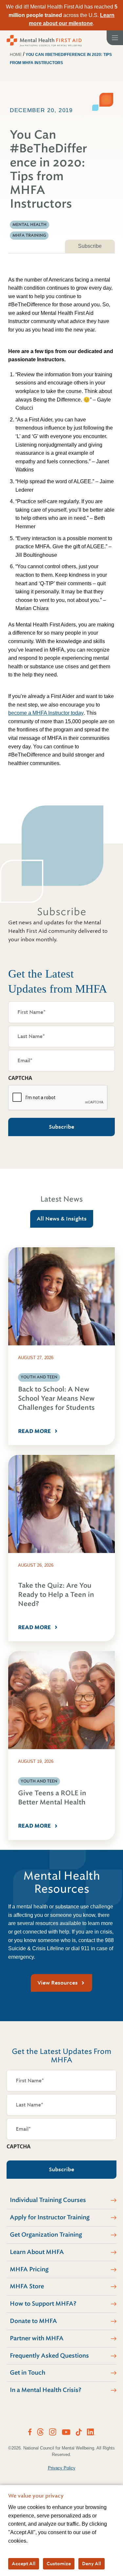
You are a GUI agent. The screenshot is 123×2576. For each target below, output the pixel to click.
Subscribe (90, 246)
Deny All (92, 2564)
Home (16, 55)
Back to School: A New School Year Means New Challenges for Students (56, 1399)
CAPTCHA (20, 1078)
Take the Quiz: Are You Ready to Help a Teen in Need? (56, 1595)
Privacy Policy (62, 2468)
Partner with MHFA (37, 2338)
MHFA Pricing (29, 2269)
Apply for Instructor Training (50, 2217)
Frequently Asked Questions (49, 2356)
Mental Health (30, 225)
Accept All (24, 2564)
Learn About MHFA (37, 2252)
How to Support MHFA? (43, 2304)
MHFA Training (29, 235)
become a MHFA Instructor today (46, 713)
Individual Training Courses (48, 2200)
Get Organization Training (46, 2235)
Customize (59, 2564)
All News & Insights (62, 1219)
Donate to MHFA (33, 2321)
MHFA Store (27, 2286)
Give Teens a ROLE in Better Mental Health (52, 1798)
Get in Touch (28, 2373)
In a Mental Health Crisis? (46, 2390)
